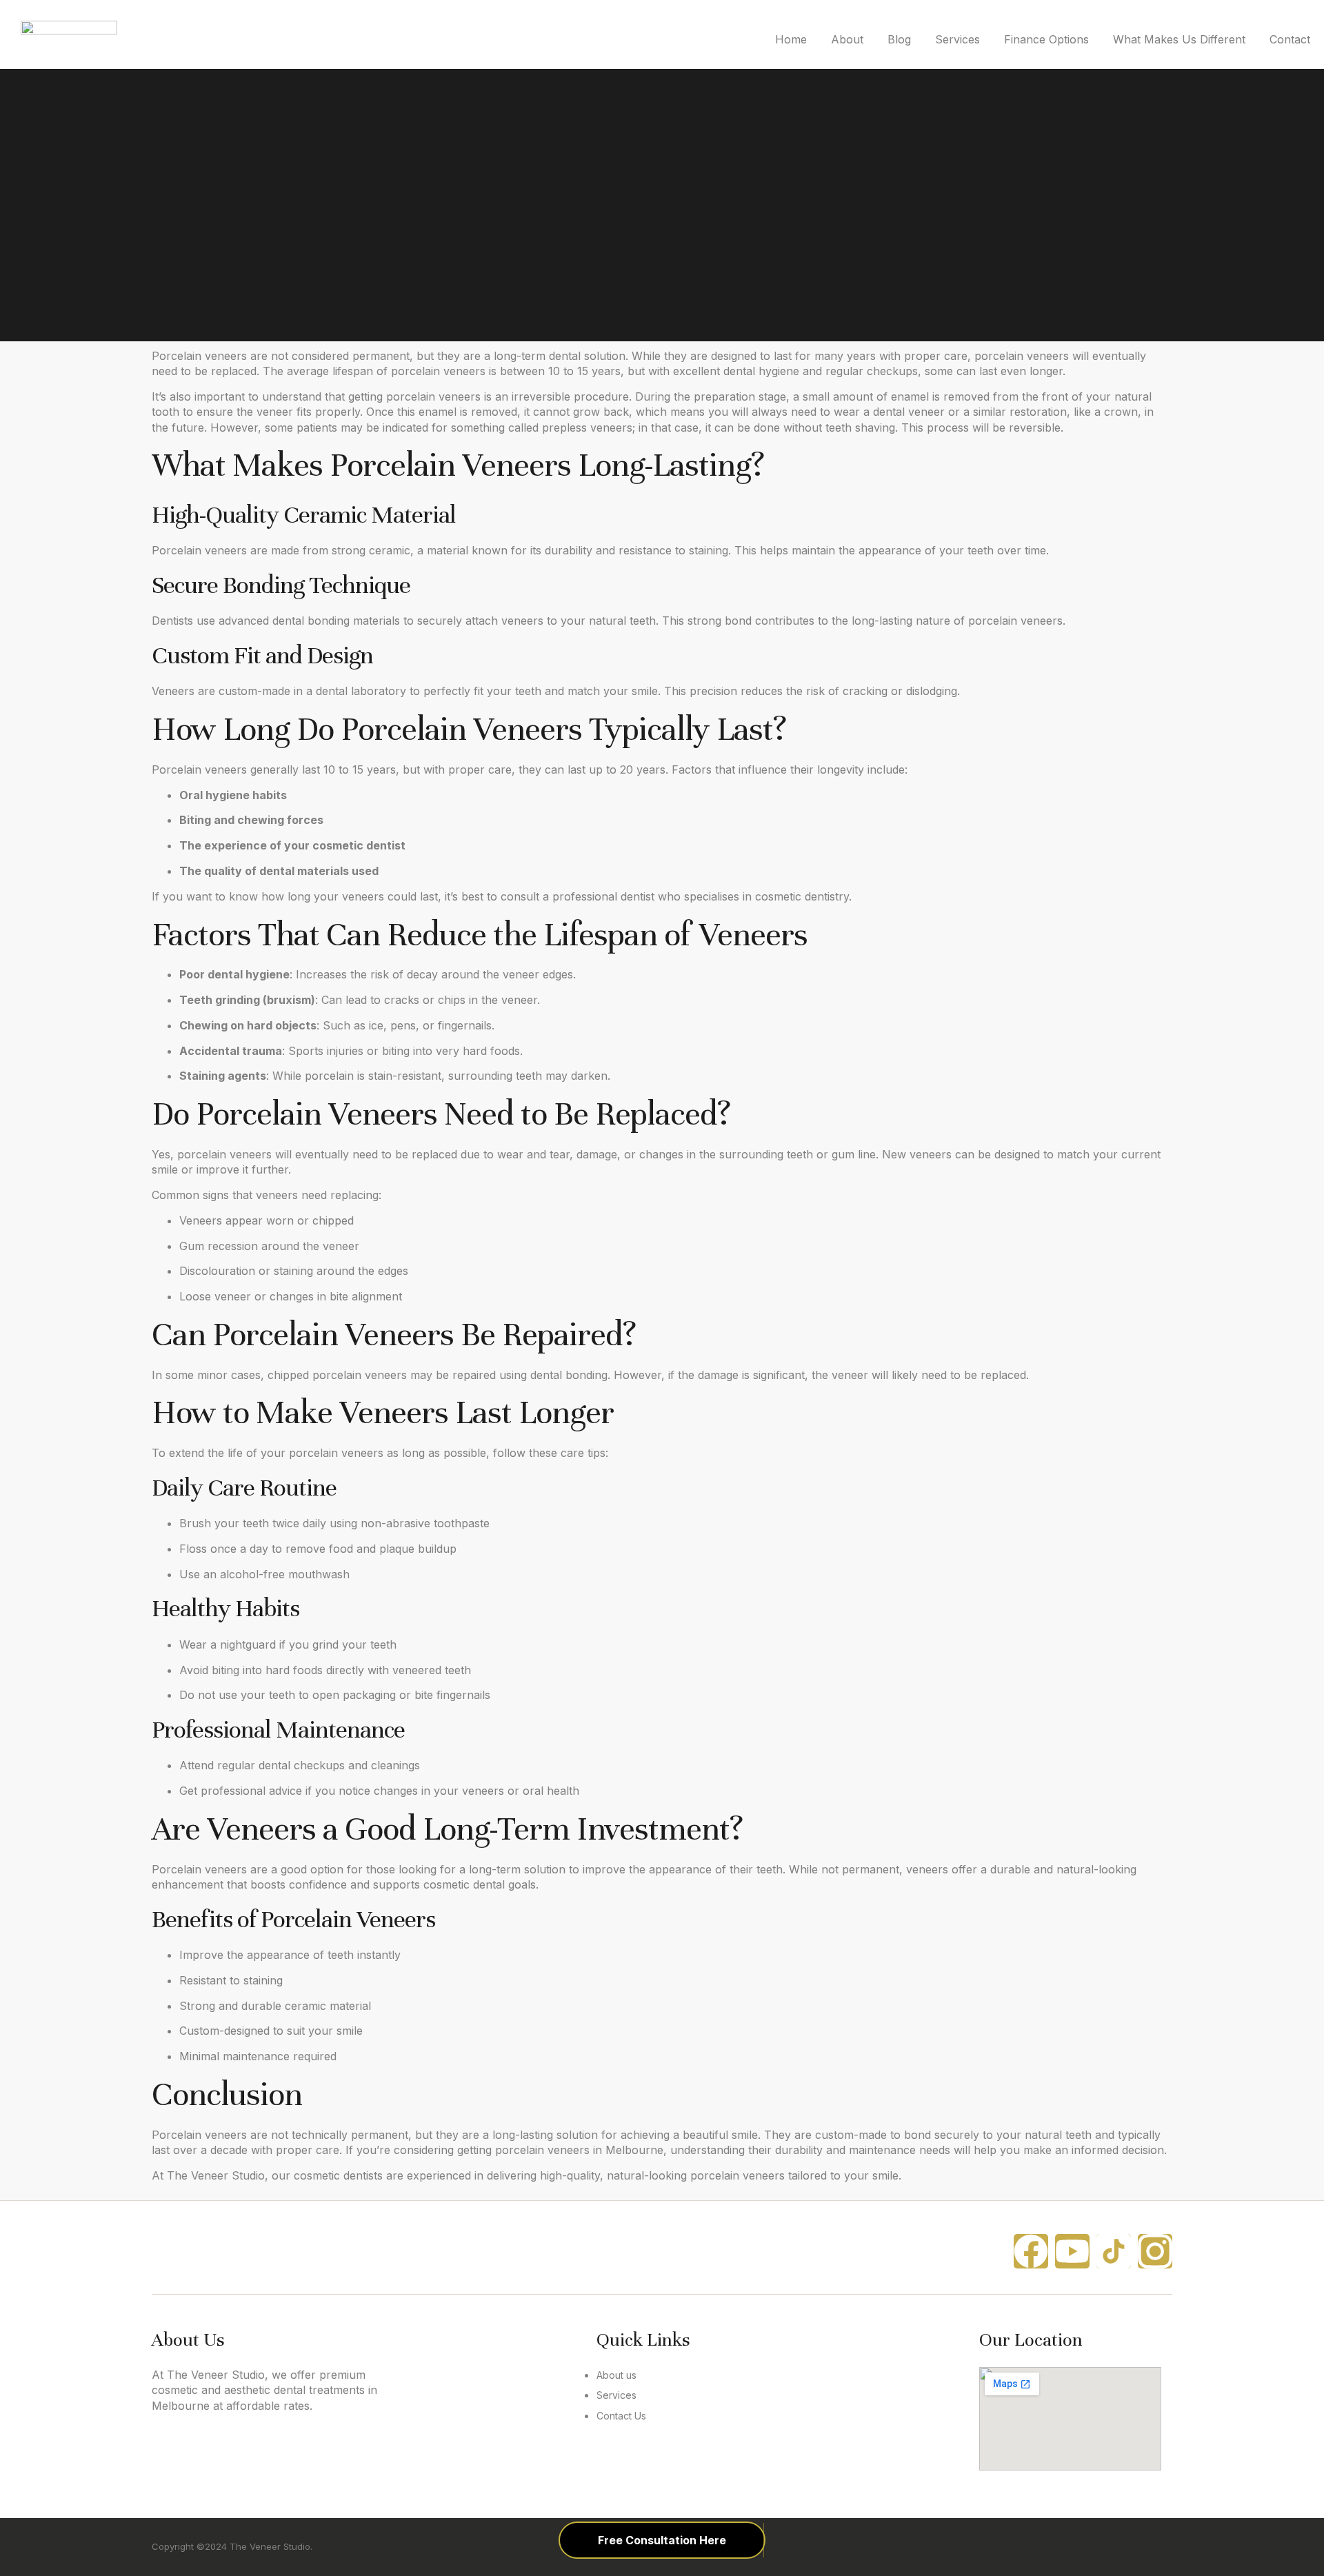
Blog (899, 39)
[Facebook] (1031, 2251)
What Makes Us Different (1179, 39)
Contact (1290, 39)
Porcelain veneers (199, 356)
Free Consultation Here (662, 2540)
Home (791, 39)
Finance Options (1046, 39)
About (847, 39)
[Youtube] (1072, 2251)
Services (957, 39)
